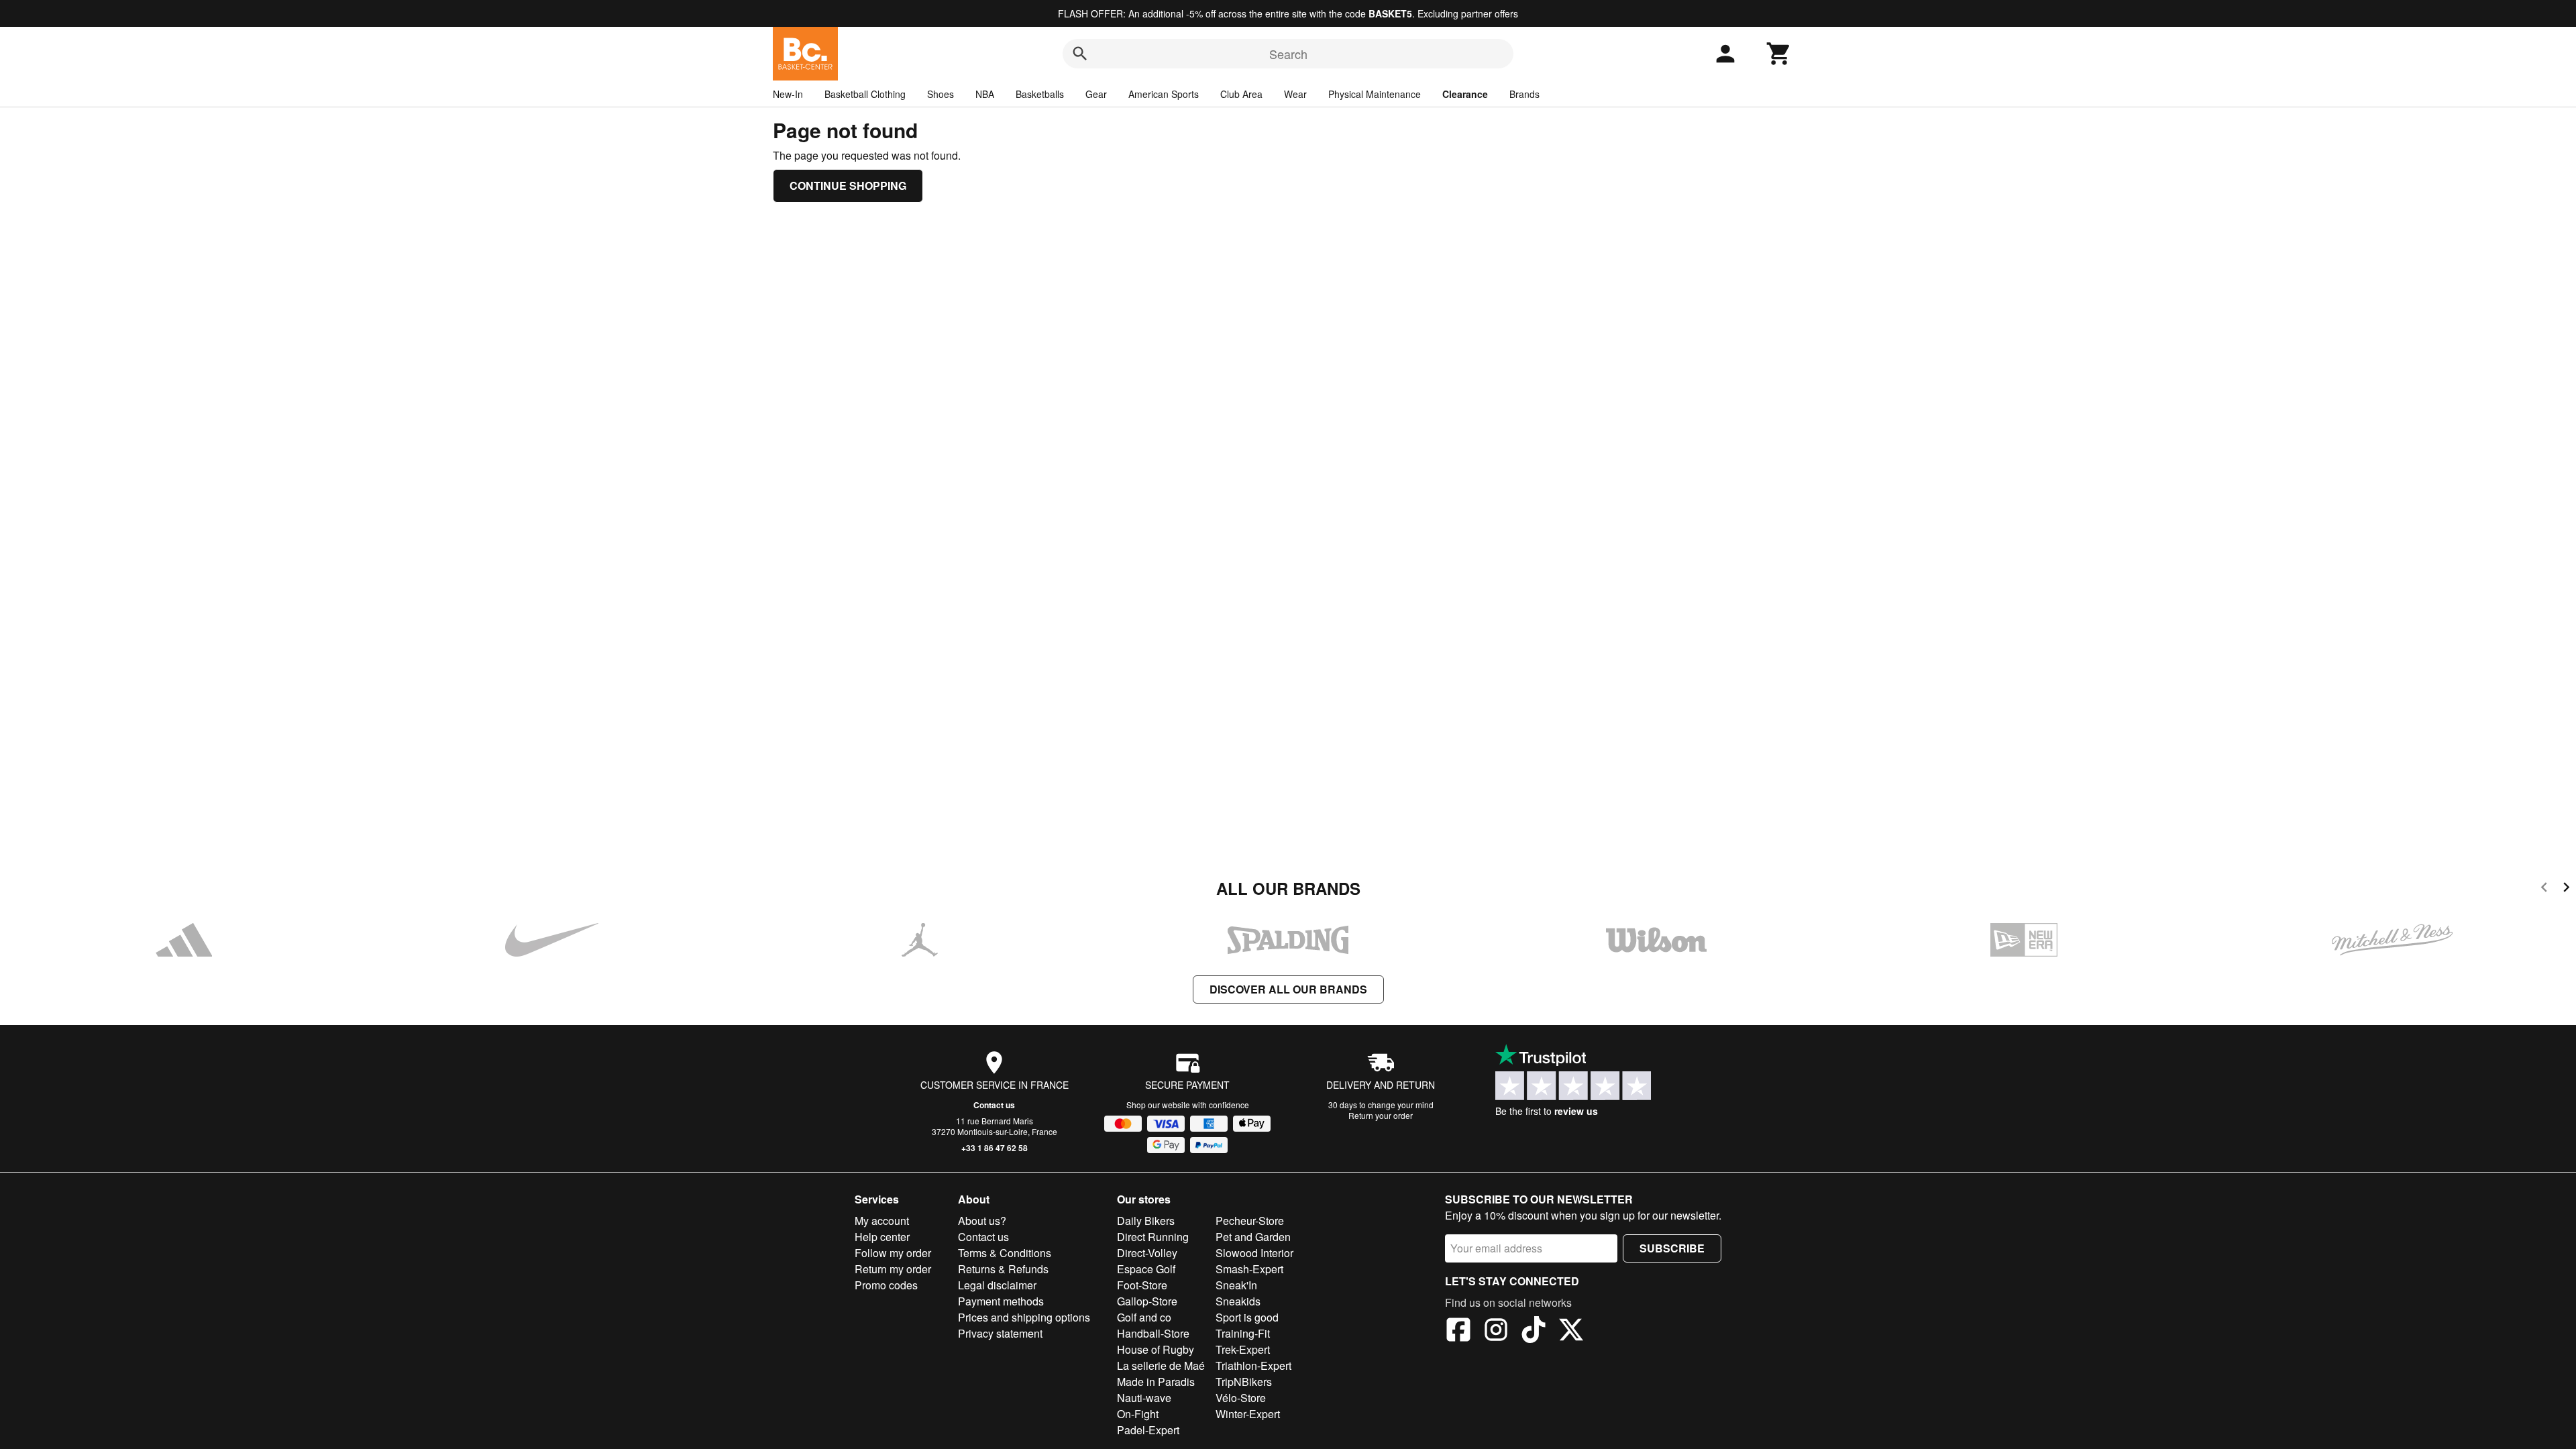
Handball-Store (1153, 1333)
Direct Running (1153, 1237)
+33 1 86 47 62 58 (995, 1148)
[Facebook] (1458, 1332)
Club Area (1241, 94)
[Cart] (1779, 54)
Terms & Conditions (1005, 1253)
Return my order (893, 1269)
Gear (1096, 94)
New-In (788, 94)
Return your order (1381, 1115)
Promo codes (886, 1285)
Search (1288, 54)
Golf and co (1144, 1317)
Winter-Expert (1248, 1414)
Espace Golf (1146, 1269)
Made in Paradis (1156, 1382)
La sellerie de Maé (1161, 1365)
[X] (1571, 1332)
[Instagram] (1496, 1332)
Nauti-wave (1144, 1398)
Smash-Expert (1249, 1269)
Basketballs (1040, 94)
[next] (2566, 889)
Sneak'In (1236, 1285)
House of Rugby (1156, 1349)
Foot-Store (1142, 1285)
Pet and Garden (1253, 1237)
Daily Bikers (1146, 1221)
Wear (1295, 94)
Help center (882, 1237)
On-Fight (1138, 1414)
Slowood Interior (1254, 1253)
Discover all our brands (1288, 989)
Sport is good (1247, 1317)
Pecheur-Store (1250, 1221)
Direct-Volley (1147, 1253)
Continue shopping (848, 185)
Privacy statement (1000, 1333)
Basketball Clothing (865, 94)
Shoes (941, 94)
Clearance (1465, 94)
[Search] (1080, 54)
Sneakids (1238, 1301)
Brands (1524, 94)
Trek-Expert (1243, 1349)
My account (882, 1221)
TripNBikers (1244, 1382)
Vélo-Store (1241, 1398)
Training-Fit (1243, 1333)
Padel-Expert (1148, 1430)
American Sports (1164, 94)
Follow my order (893, 1253)
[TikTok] (1534, 1332)
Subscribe (1672, 1248)
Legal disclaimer (997, 1285)
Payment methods (1001, 1301)
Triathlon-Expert (1253, 1365)
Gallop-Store (1147, 1301)
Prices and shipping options (1024, 1317)
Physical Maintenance (1375, 94)
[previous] (2544, 889)
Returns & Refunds (1003, 1269)
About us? (982, 1221)
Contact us (994, 1105)
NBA (985, 94)
